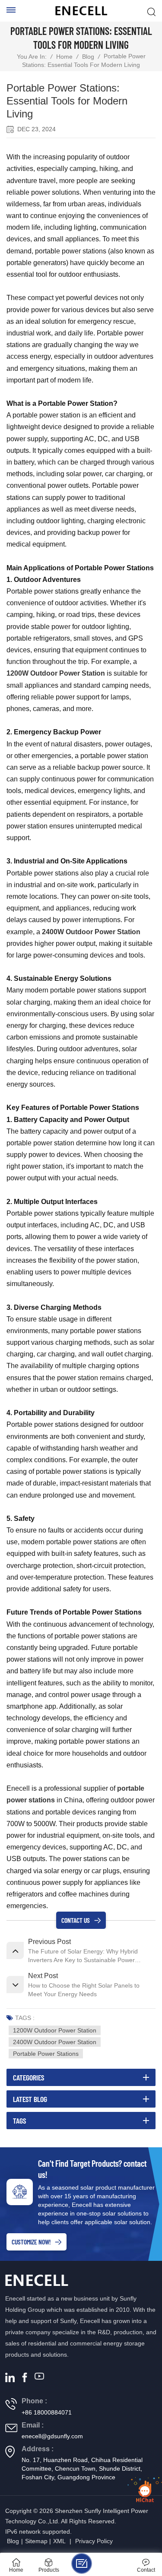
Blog (88, 57)
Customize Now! (31, 2242)
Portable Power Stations (46, 2054)
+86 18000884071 (47, 2412)
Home (64, 57)
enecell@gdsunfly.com (52, 2436)
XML (59, 2541)
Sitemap (36, 2541)
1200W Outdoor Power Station (55, 2030)
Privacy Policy (94, 2541)
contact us (76, 1920)
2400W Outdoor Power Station (91, 932)
